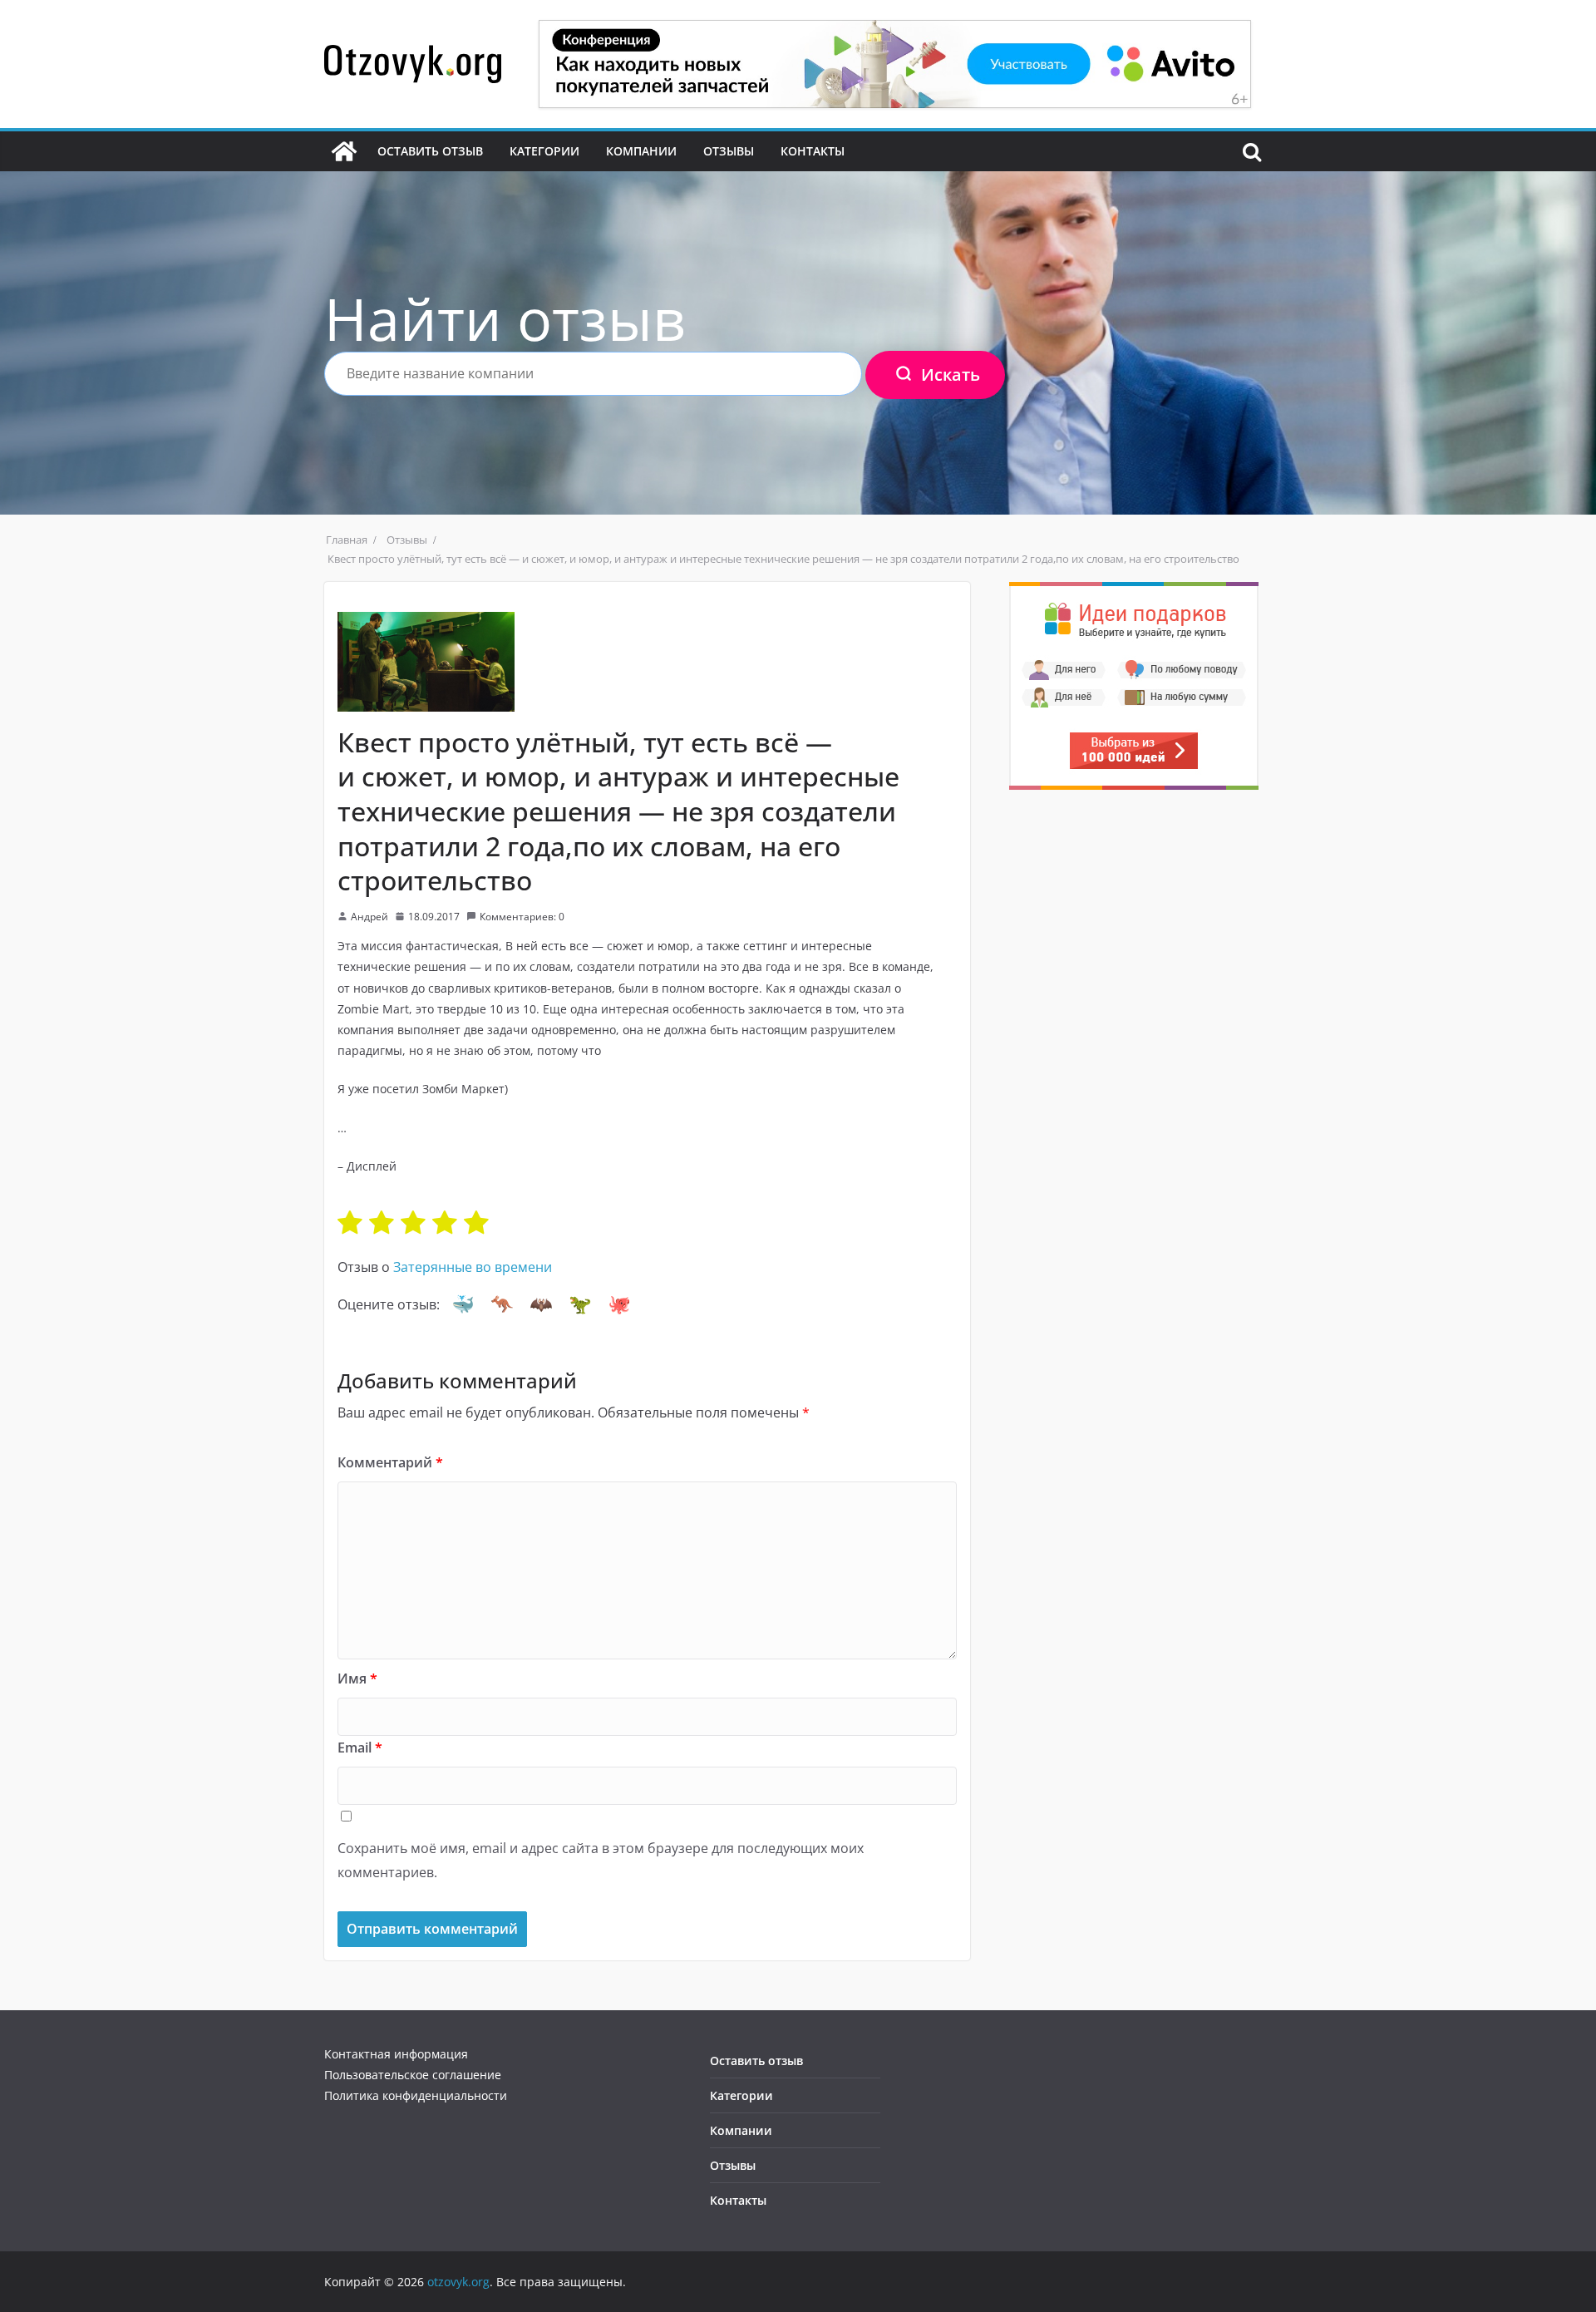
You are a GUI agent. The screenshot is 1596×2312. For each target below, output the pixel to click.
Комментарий (390, 1462)
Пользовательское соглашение (413, 2075)
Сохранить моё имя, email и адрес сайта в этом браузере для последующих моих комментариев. (601, 1860)
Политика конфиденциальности (416, 2095)
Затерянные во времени (473, 1267)
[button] (463, 1304)
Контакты (813, 151)
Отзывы (729, 151)
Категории (544, 151)
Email (360, 1748)
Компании (641, 151)
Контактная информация (396, 2054)
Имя (357, 1679)
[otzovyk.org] (344, 151)
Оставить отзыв (430, 151)
